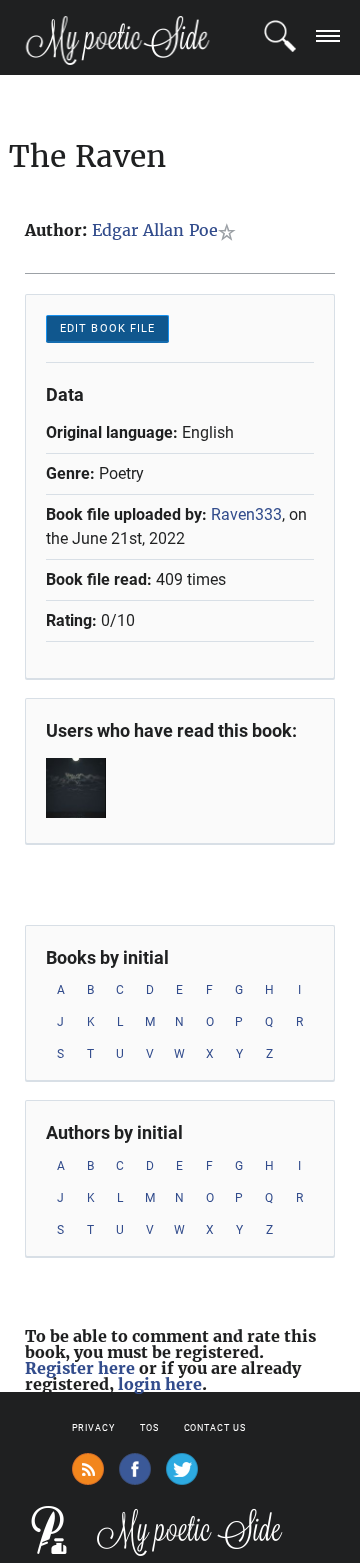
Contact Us (215, 1428)
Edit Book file (107, 328)
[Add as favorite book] (230, 232)
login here (160, 1384)
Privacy (93, 1428)
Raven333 (246, 514)
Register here (80, 1368)
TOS (149, 1428)
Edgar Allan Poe (155, 230)
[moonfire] (87, 788)
